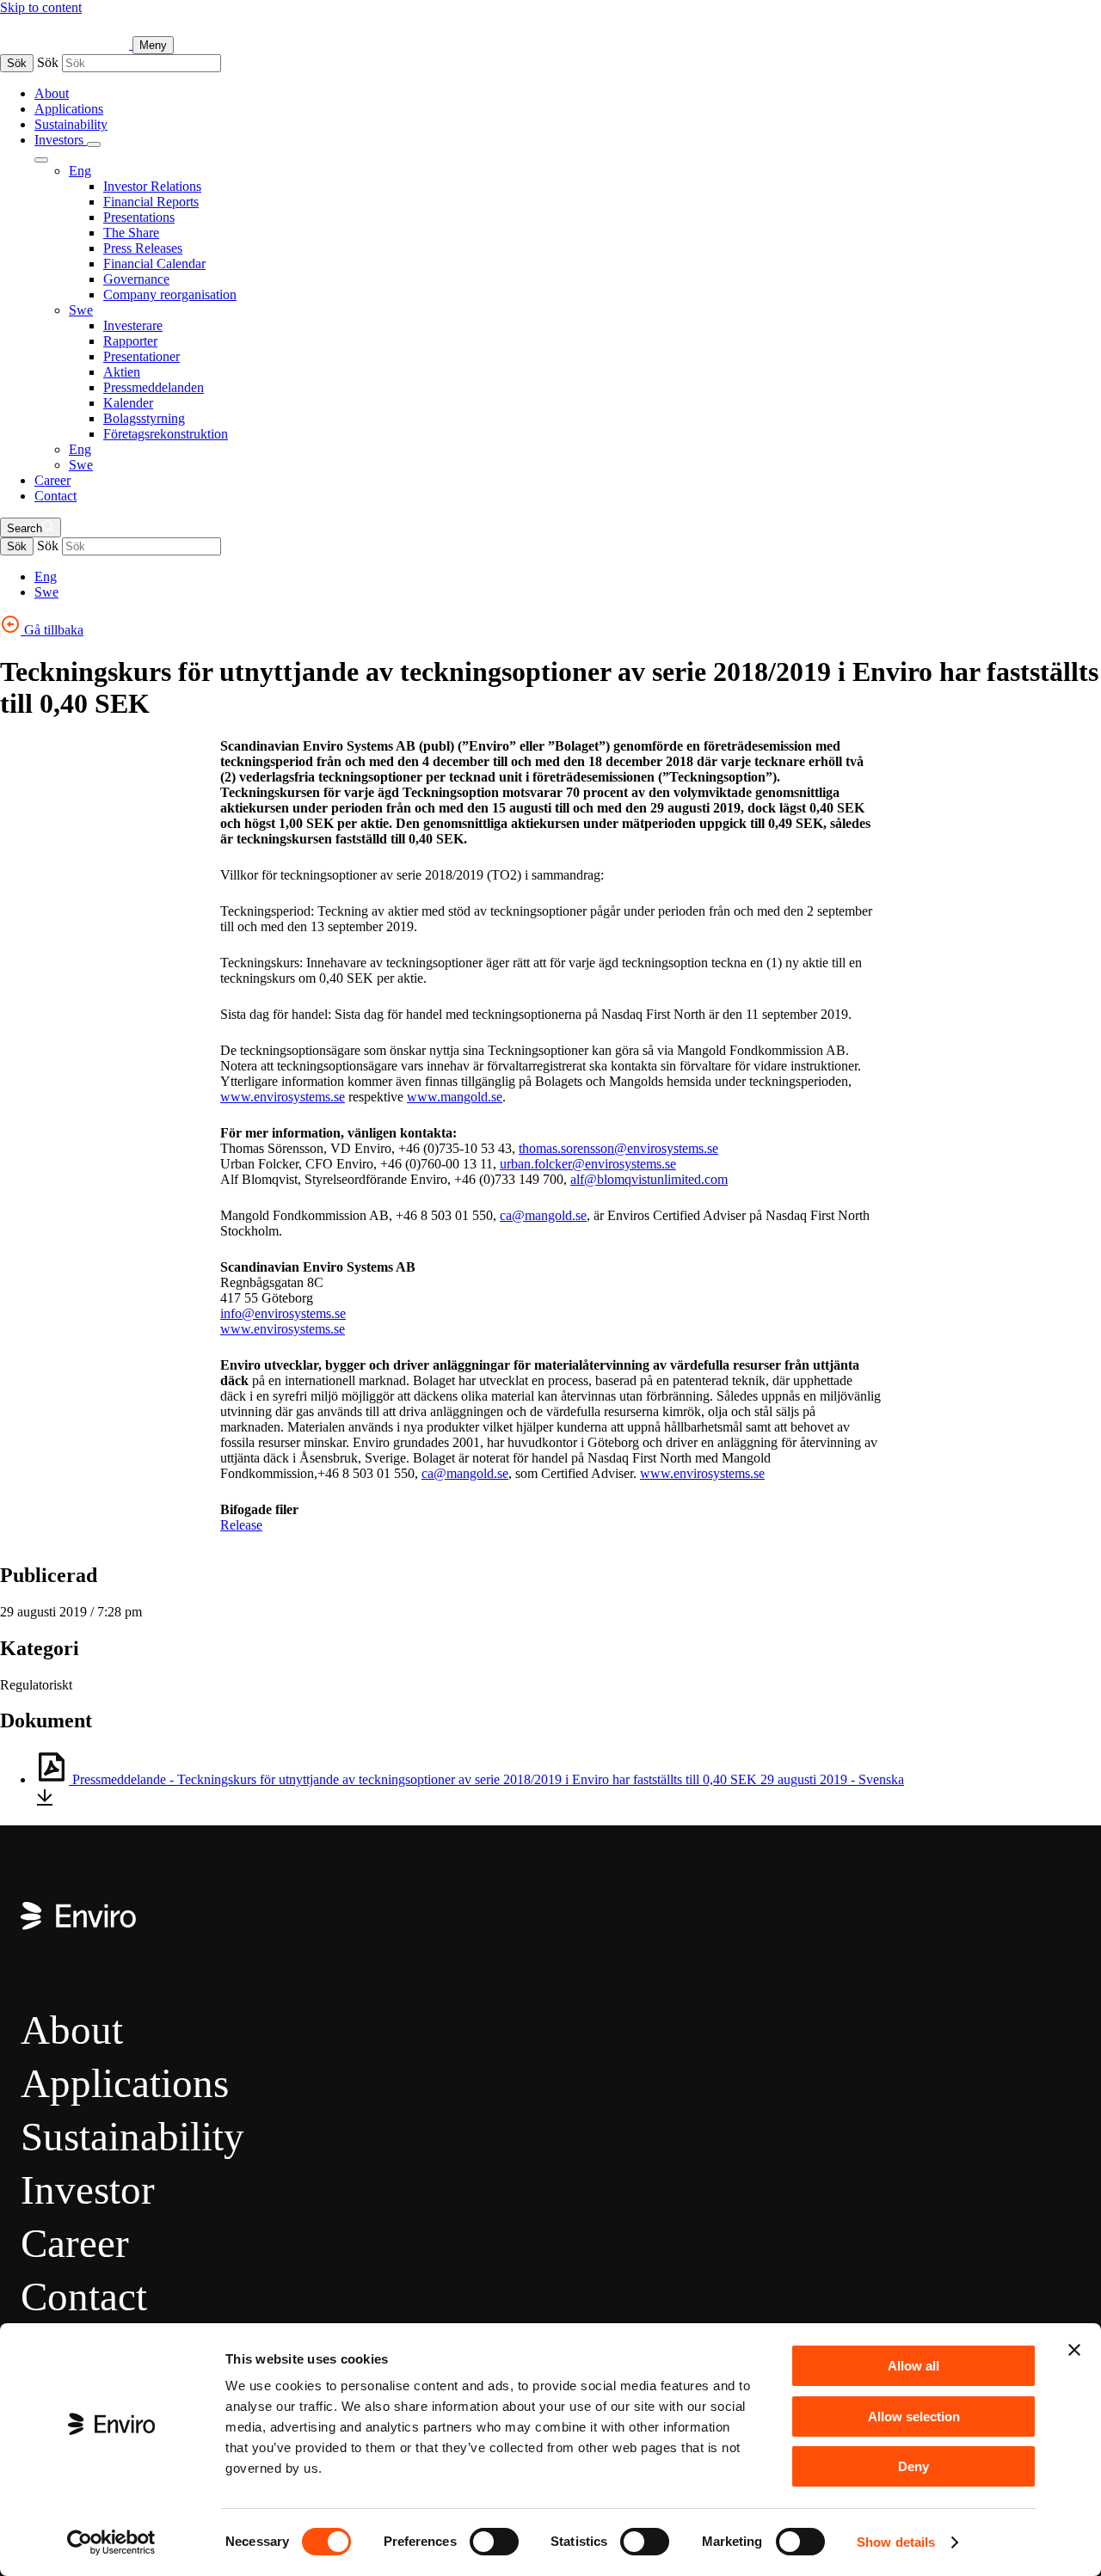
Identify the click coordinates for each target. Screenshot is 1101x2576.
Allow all (913, 2366)
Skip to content (41, 7)
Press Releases (143, 248)
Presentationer (141, 356)
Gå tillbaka (52, 630)
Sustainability (71, 124)
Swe (81, 310)
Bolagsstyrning (144, 418)
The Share (131, 233)
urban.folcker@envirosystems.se (588, 1164)
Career (52, 480)
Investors (61, 140)
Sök (17, 63)
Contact (55, 496)
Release (241, 1525)
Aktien (122, 372)
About (52, 93)
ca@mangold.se (543, 1215)
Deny (913, 2466)
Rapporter (130, 341)
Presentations (139, 217)
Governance (136, 279)
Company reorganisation (170, 294)
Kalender (128, 403)
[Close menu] (41, 160)
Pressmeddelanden (154, 387)
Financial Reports (151, 202)
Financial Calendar (154, 264)
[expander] (94, 144)
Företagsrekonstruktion (166, 434)
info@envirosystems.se (283, 1313)
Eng (80, 171)
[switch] (494, 2542)
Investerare (133, 325)
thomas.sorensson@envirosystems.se (618, 1148)
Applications (69, 109)
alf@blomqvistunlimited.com (649, 1179)
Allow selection (914, 2417)
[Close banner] (1074, 2350)
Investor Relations (152, 186)
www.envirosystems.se (702, 1473)
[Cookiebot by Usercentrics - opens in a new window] (111, 2542)
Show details (896, 2542)
